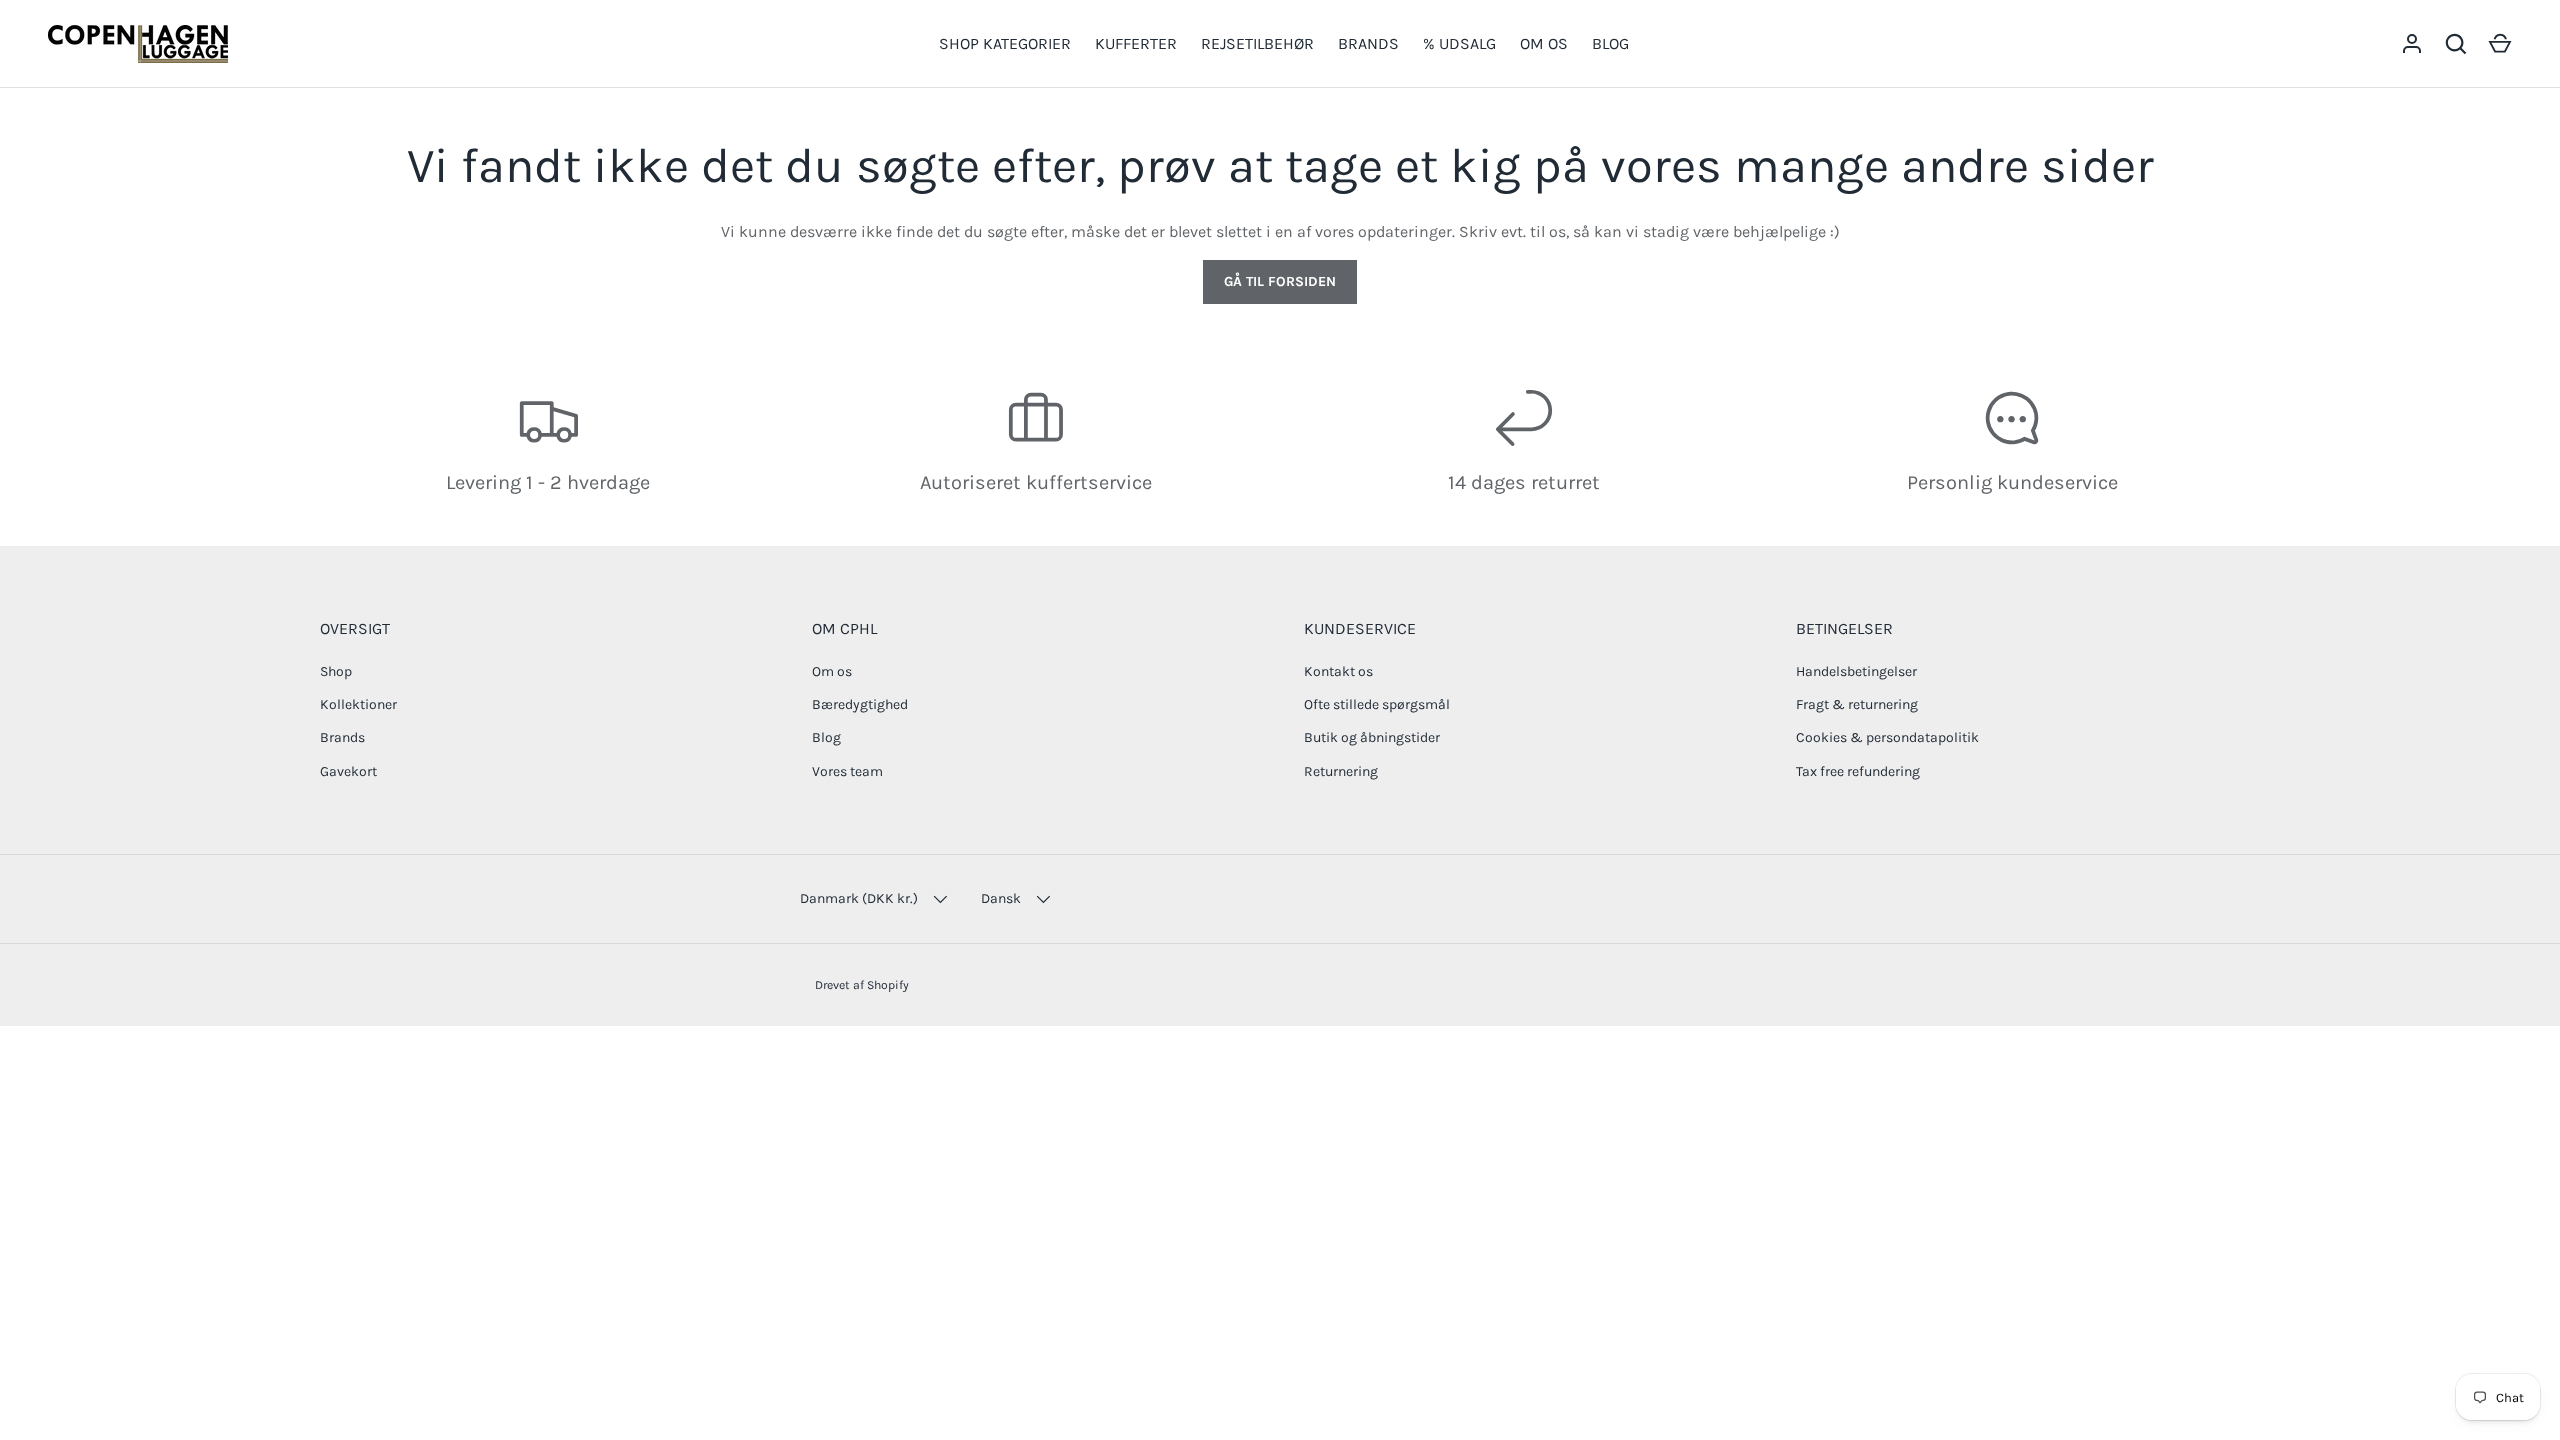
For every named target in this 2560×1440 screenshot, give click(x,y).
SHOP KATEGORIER (1005, 43)
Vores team (847, 771)
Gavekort (348, 771)
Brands (342, 737)
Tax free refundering (1858, 771)
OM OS (1544, 43)
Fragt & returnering (1857, 704)
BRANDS (1368, 43)
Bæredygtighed (860, 704)
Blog (826, 737)
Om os (832, 671)
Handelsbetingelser (1856, 671)
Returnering (1341, 771)
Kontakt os (1338, 671)
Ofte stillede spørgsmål (1377, 704)
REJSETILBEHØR (1257, 43)
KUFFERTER (1136, 43)
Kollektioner (358, 704)
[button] (2500, 44)
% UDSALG (1459, 43)
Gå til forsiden (1280, 281)
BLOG (1610, 43)
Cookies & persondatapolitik (1887, 737)
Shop (336, 671)
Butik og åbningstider (1372, 737)
